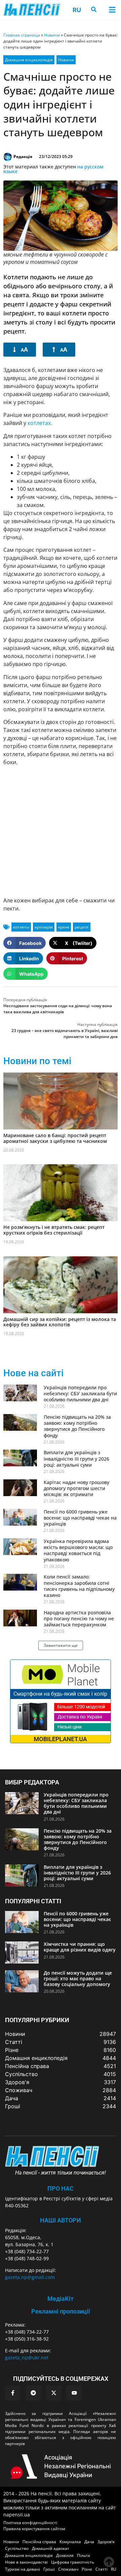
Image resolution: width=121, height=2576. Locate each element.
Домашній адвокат (51, 2548)
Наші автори (61, 2220)
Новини (52, 35)
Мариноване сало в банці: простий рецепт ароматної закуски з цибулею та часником (55, 1138)
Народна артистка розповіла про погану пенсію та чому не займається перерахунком (79, 1618)
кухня (64, 927)
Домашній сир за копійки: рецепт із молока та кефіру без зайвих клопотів (60, 1322)
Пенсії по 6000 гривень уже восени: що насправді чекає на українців (80, 1518)
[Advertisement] (61, 831)
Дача (89, 2542)
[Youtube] (74, 2393)
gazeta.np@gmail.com (30, 2277)
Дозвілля (65, 2555)
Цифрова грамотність (73, 2562)
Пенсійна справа (39, 2542)
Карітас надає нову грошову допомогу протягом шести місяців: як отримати (76, 1488)
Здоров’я (106, 2542)
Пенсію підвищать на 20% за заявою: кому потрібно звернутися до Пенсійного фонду (77, 1426)
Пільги (84, 2555)
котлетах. (40, 423)
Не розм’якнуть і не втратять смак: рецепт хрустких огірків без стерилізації (54, 1230)
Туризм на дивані (23, 2569)
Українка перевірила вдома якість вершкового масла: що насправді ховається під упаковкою (78, 1550)
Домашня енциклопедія (29, 60)
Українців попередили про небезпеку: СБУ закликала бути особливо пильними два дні (80, 1393)
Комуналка (70, 2542)
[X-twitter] (54, 2393)
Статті (102, 2569)
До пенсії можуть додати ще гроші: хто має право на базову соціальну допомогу (78, 1978)
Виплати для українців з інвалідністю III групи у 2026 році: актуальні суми (76, 1458)
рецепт (82, 927)
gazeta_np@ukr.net (27, 2358)
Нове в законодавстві (26, 2562)
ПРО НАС (61, 2188)
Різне (87, 2569)
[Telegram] (33, 2393)
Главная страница (22, 35)
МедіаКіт (61, 2299)
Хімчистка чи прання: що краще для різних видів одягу (80, 1947)
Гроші (49, 2569)
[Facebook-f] (13, 2393)
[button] (112, 10)
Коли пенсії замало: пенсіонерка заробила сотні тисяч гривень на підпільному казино (79, 1586)
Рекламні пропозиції (61, 2311)
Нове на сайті (33, 1373)
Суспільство (17, 2548)
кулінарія (44, 927)
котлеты (21, 927)
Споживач (68, 2569)
